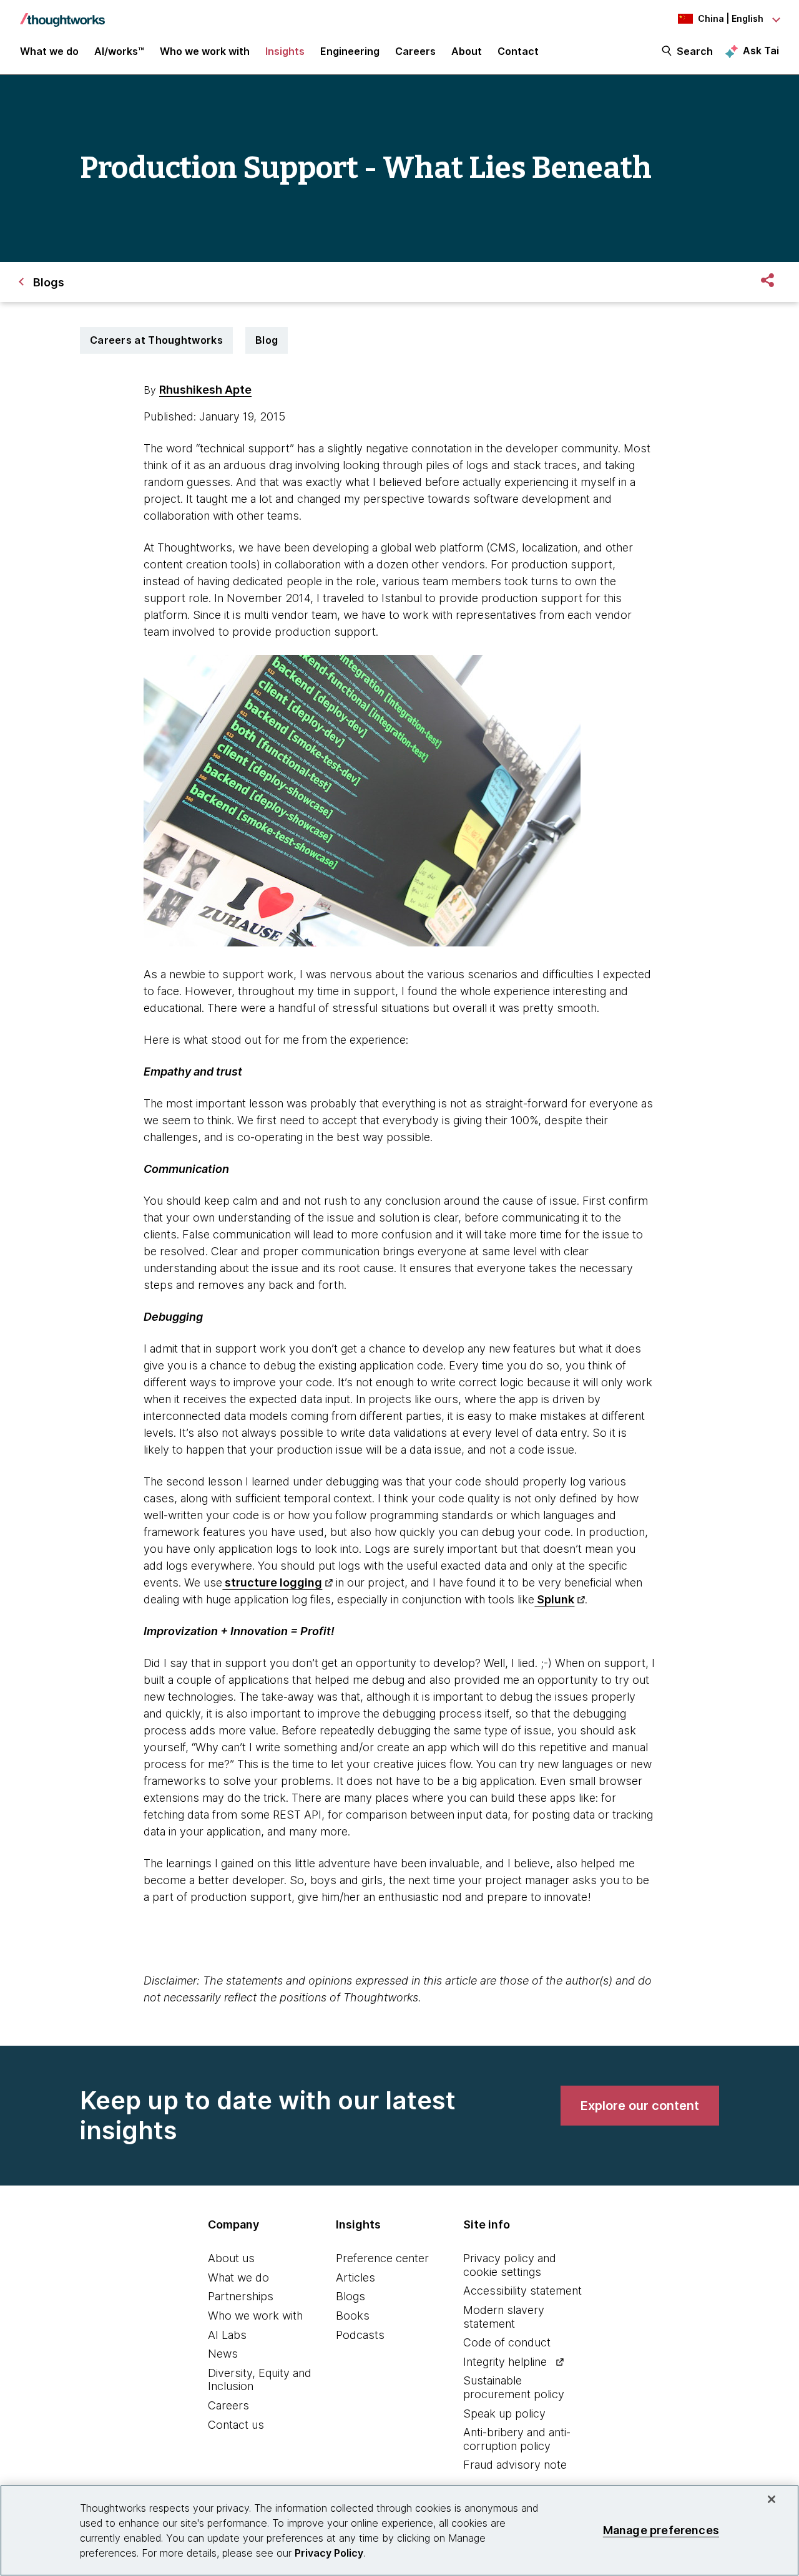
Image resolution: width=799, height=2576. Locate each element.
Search (695, 51)
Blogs (350, 2296)
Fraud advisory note (515, 2465)
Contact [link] (518, 51)
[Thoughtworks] (62, 14)
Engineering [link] (350, 51)
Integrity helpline (505, 2362)
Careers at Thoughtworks (156, 340)
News (223, 2354)
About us (231, 2258)
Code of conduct (507, 2342)
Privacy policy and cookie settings (510, 2265)
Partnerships (241, 2296)
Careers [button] (415, 51)
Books (353, 2316)
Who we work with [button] (205, 51)
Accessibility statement (522, 2291)
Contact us (236, 2425)
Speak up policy (504, 2413)
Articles (355, 2277)
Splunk (554, 1599)
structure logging (272, 1582)
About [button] (467, 51)
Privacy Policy (329, 2553)
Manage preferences (661, 2530)
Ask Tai (761, 51)
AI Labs (227, 2335)
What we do (238, 2277)
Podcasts (360, 2335)
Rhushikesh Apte (205, 390)
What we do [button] (49, 51)
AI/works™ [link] (119, 51)
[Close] (772, 2499)
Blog (267, 340)
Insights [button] (285, 51)
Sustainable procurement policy (514, 2387)
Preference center (382, 2258)
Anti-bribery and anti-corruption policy (517, 2439)
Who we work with (255, 2316)
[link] (640, 2106)
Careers (228, 2405)
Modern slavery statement (504, 2317)
